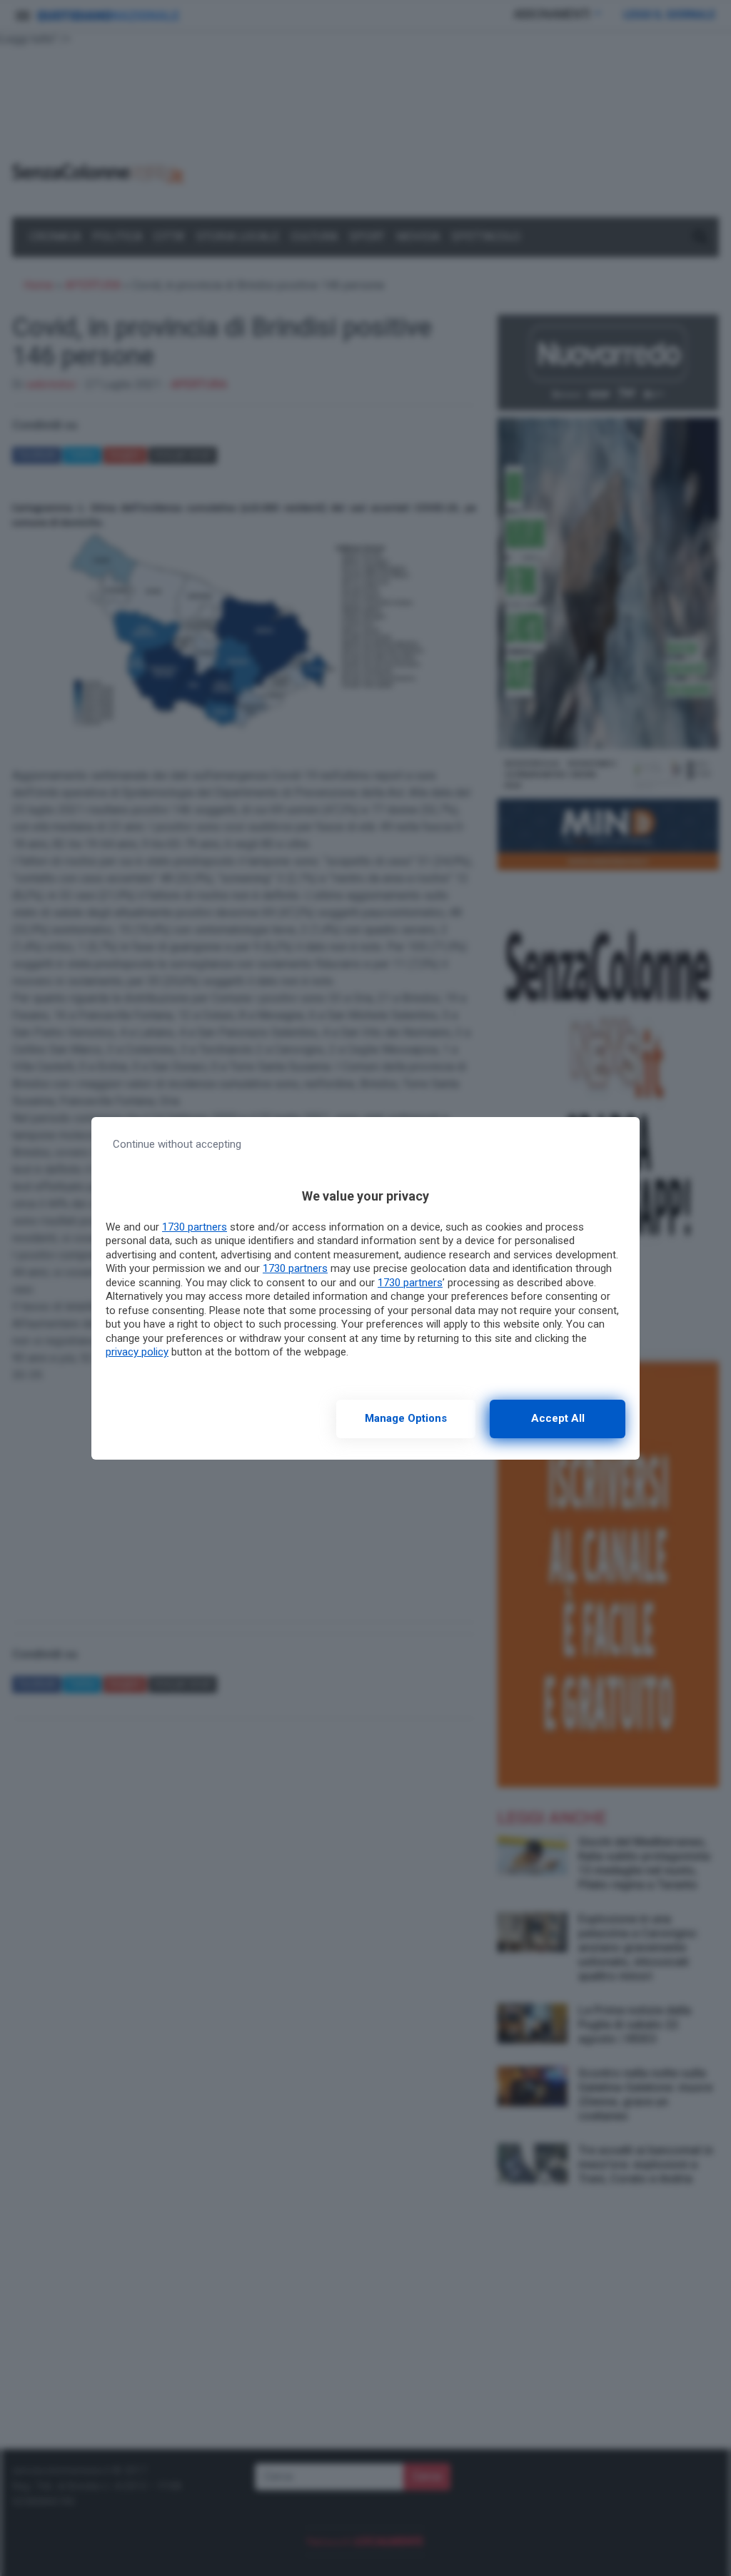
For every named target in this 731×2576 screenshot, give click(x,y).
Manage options (406, 1418)
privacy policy (137, 1352)
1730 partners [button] (195, 1227)
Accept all (558, 1418)
